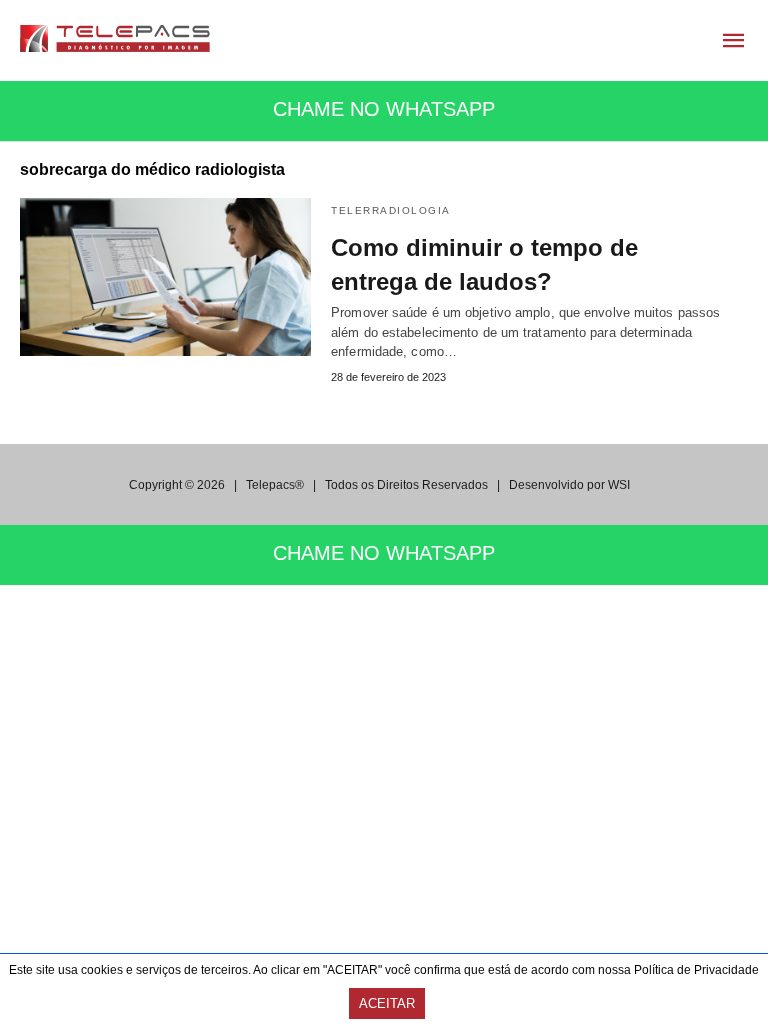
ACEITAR (387, 1003)
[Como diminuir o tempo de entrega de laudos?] (165, 277)
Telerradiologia (391, 210)
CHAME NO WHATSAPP (384, 109)
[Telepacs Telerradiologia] (115, 39)
